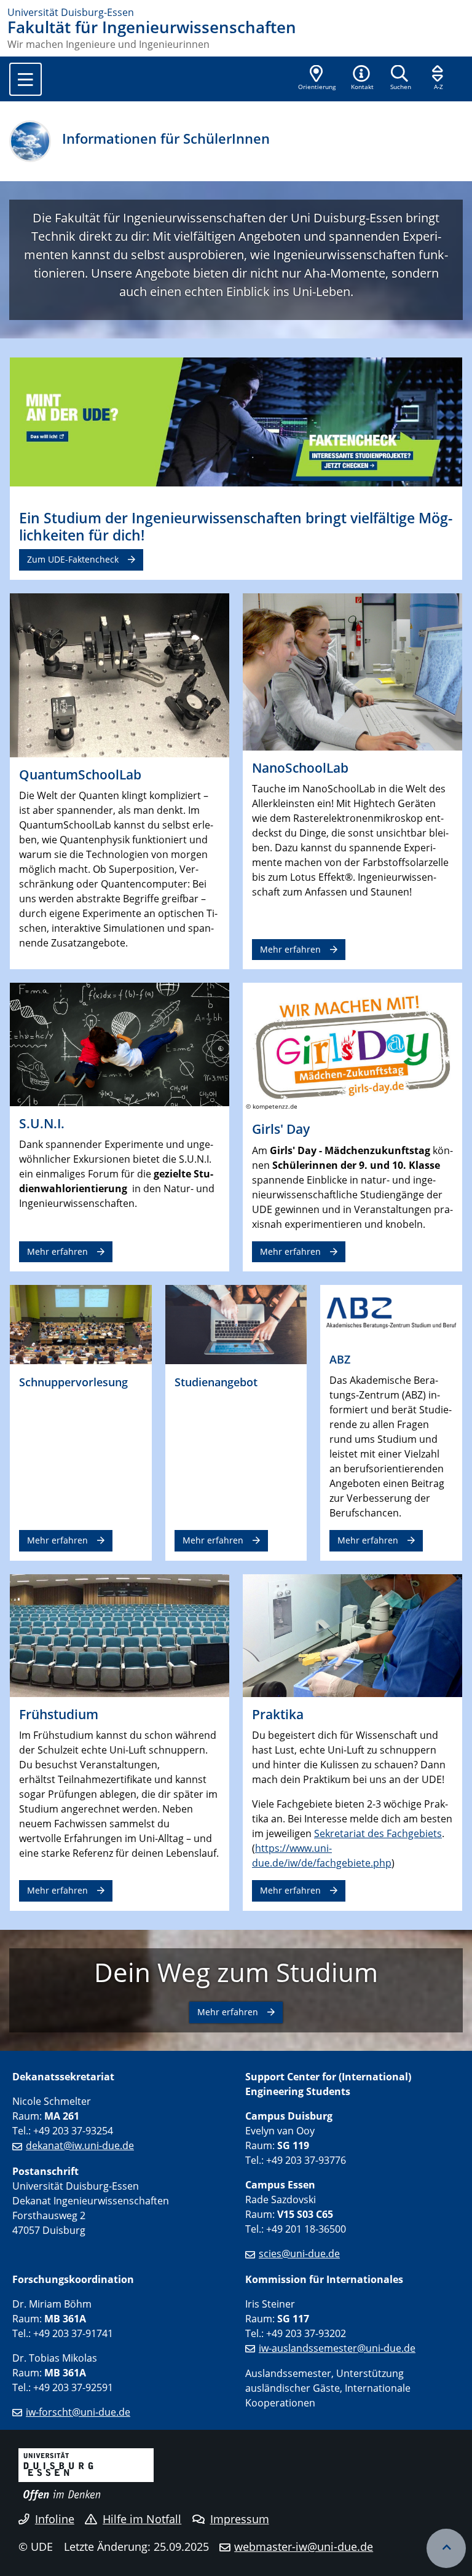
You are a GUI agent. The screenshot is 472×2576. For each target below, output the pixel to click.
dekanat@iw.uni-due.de (80, 2145)
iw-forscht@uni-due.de (78, 2412)
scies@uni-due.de (299, 2254)
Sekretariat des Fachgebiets (378, 1833)
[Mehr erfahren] (352, 671)
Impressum (240, 2519)
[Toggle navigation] (26, 79)
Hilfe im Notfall (142, 2519)
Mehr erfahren (290, 949)
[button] (362, 79)
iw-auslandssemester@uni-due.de (337, 2348)
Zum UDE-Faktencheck (73, 559)
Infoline (55, 2519)
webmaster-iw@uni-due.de (304, 2547)
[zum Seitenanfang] (446, 2548)
